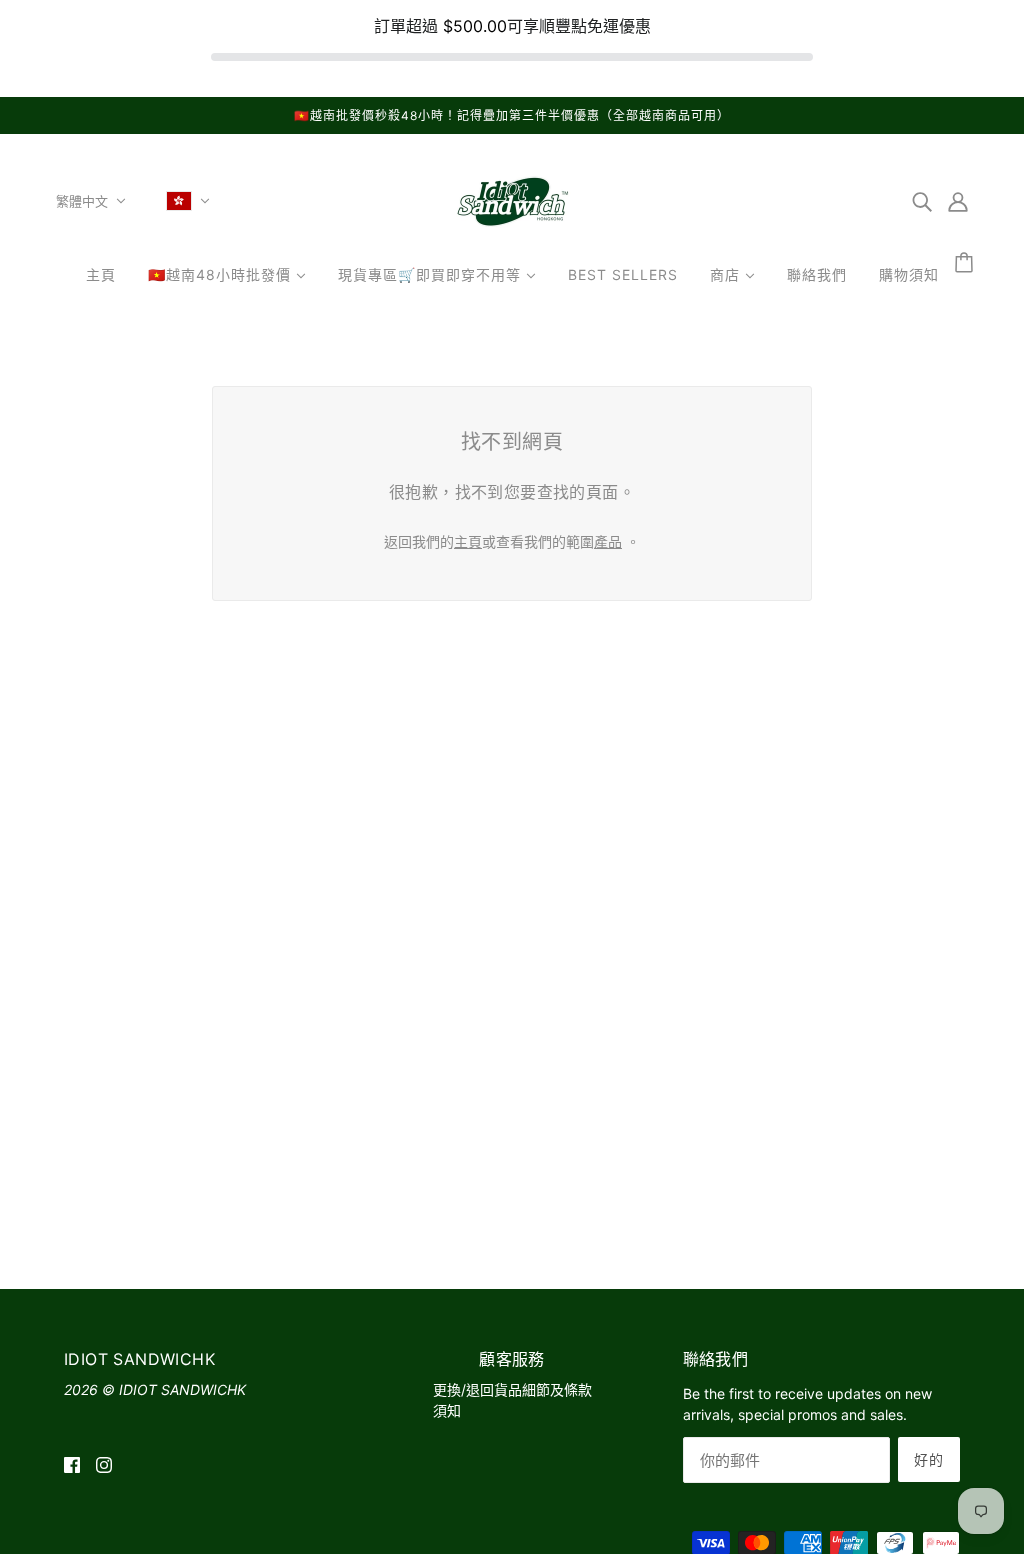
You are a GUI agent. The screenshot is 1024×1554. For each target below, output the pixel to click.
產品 (608, 541)
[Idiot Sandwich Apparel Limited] (512, 229)
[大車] (967, 263)
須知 (447, 1410)
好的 (929, 1459)
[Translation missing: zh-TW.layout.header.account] (958, 201)
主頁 (468, 541)
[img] (922, 201)
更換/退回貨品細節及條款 (512, 1389)
